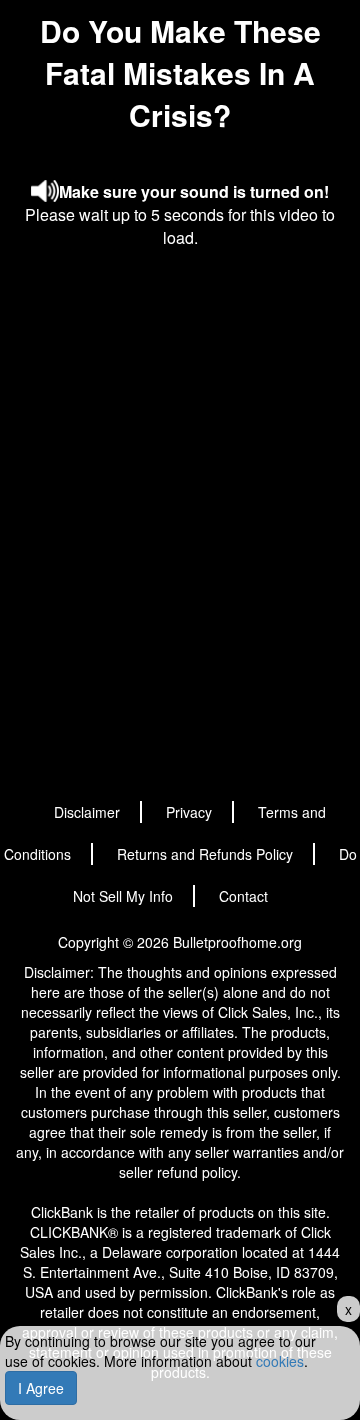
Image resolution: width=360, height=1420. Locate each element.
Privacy (189, 812)
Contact (243, 896)
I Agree (41, 1388)
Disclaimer (87, 812)
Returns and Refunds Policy (205, 854)
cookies (280, 1361)
